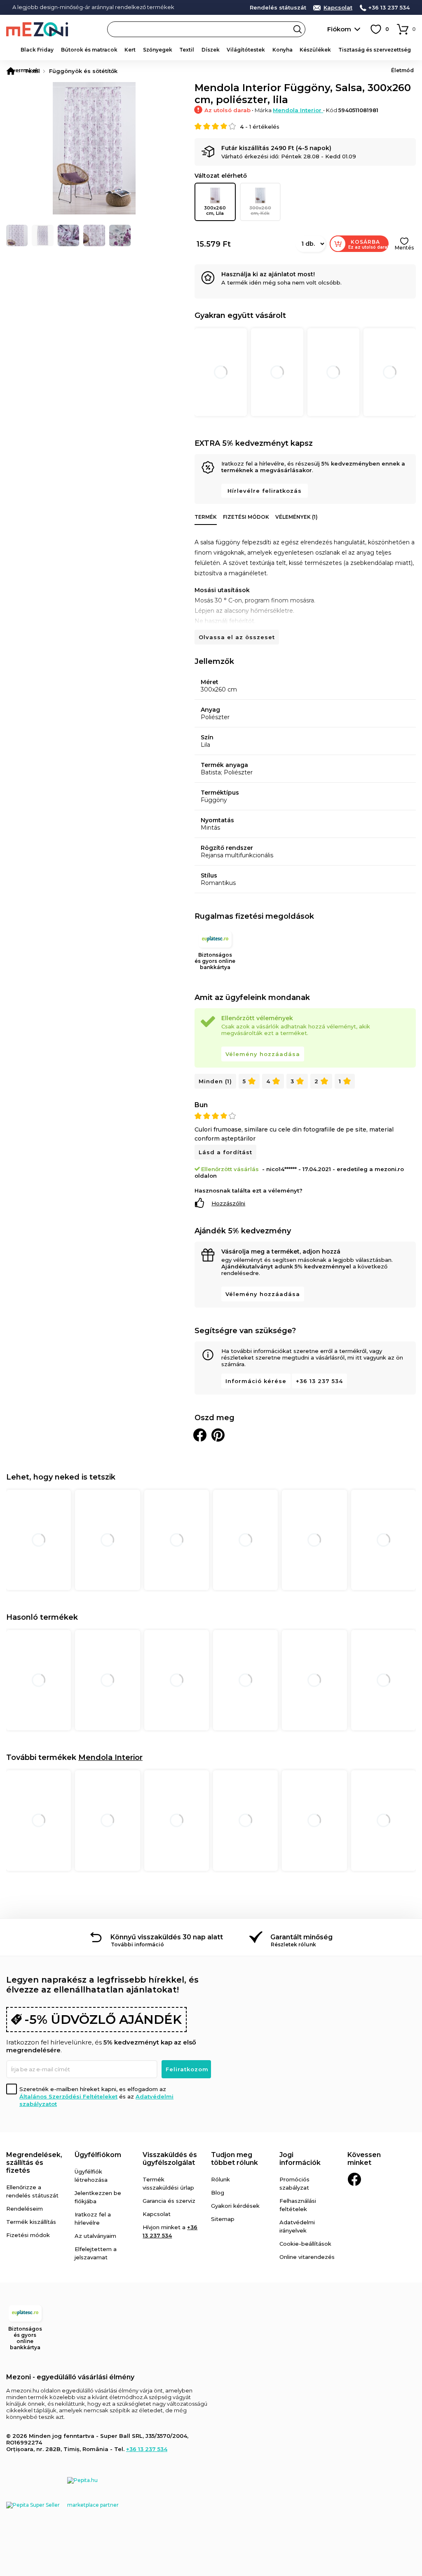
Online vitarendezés (307, 2257)
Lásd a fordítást (225, 1152)
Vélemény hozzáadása (263, 1054)
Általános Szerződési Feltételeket (68, 2096)
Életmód (402, 70)
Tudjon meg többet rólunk (234, 2159)
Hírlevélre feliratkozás (265, 491)
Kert (130, 50)
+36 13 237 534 (389, 8)
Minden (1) (215, 1081)
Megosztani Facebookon (200, 1435)
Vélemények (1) (297, 517)
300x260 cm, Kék (260, 211)
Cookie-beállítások (305, 2244)
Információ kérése (256, 1381)
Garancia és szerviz (169, 2201)
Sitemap (223, 2219)
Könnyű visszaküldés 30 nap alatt (167, 1937)
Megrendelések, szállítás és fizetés (34, 2163)
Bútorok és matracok (89, 50)
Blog (218, 2193)
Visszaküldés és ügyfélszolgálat (170, 2159)
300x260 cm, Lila (215, 211)
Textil (187, 50)
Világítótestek (246, 50)
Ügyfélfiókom (98, 2155)
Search (298, 29)
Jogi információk (300, 2159)
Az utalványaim (95, 2236)
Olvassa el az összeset (237, 637)
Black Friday (37, 50)
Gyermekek (23, 70)
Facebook (354, 2179)
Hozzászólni (228, 1203)
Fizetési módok (246, 517)
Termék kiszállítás (31, 2222)
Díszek (211, 50)
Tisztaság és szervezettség (375, 50)
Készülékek (315, 50)
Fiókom (339, 29)
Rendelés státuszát (278, 8)
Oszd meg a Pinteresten (218, 1435)
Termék (206, 517)
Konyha (283, 50)
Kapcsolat (338, 8)
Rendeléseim (25, 2209)
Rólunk (220, 2179)
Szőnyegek (158, 50)
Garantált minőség (301, 1937)
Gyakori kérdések (235, 2206)
